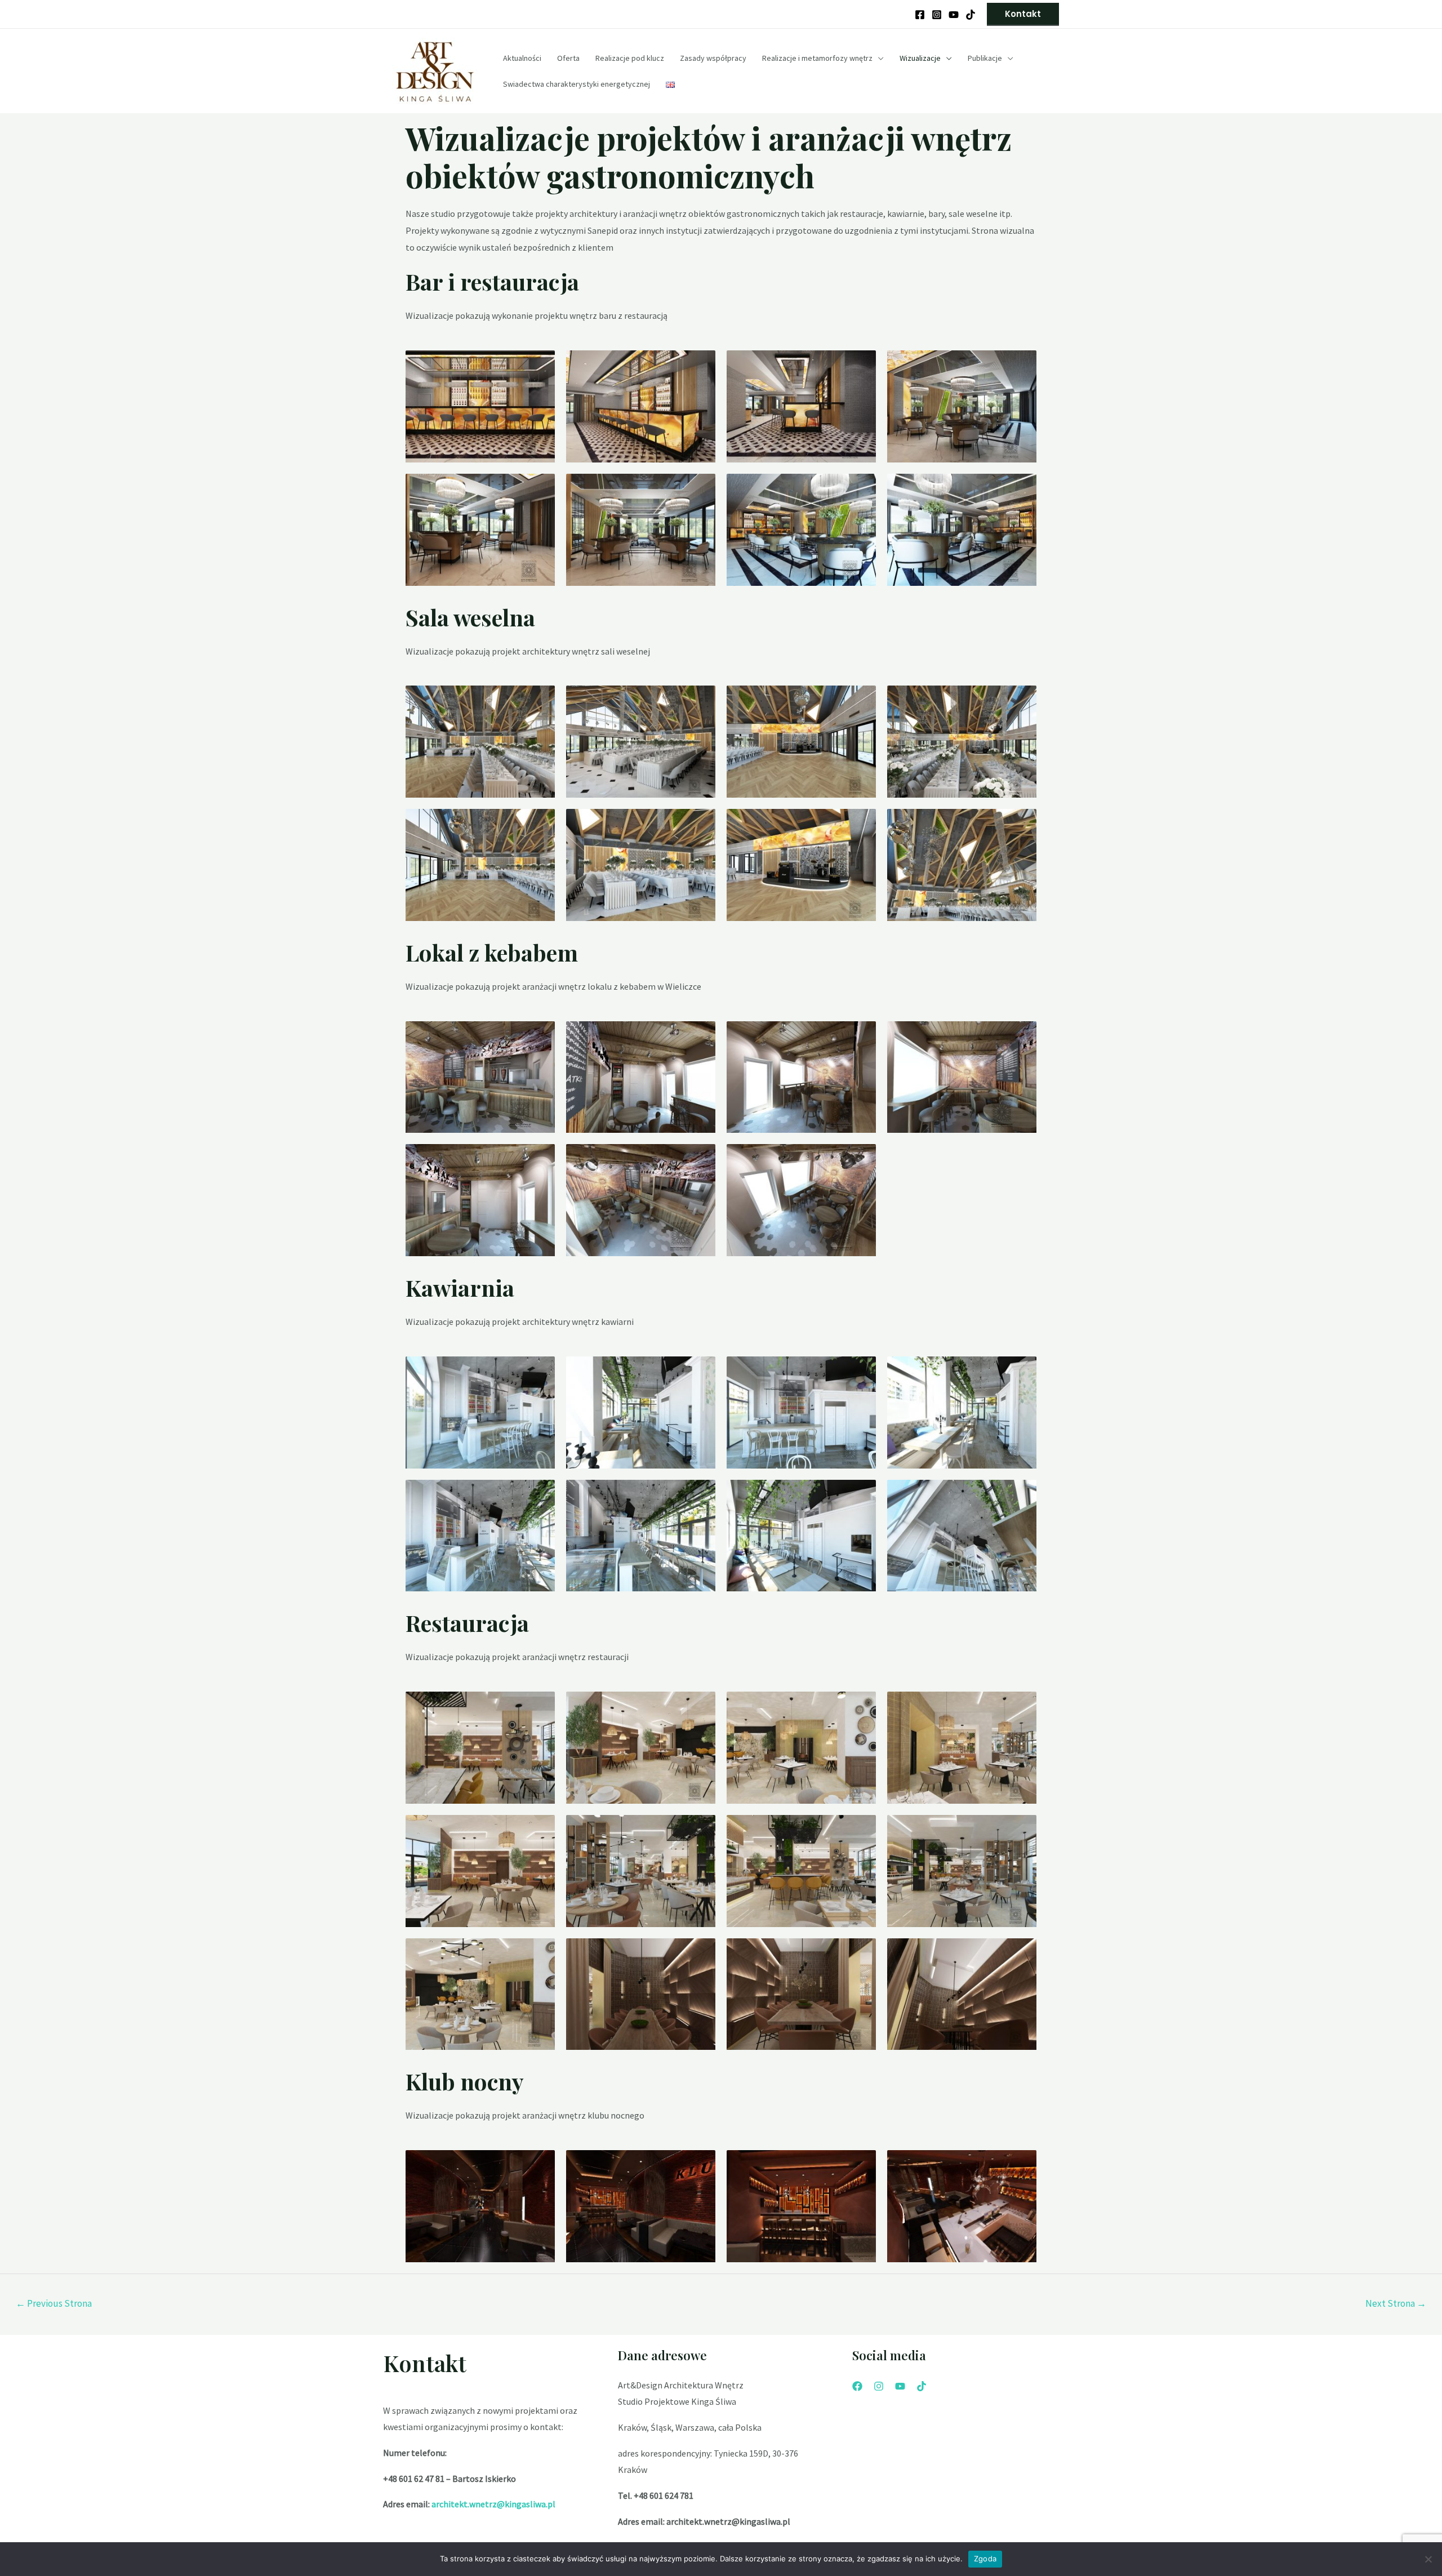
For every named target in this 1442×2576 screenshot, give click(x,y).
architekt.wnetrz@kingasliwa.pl (493, 2504)
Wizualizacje (920, 58)
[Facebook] (920, 15)
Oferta (568, 58)
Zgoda (985, 2559)
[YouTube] (954, 15)
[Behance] (971, 15)
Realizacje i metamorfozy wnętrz (817, 58)
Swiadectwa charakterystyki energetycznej (577, 84)
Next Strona (1396, 2303)
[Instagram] (937, 15)
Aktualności (522, 58)
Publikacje (985, 58)
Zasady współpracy (713, 58)
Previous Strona (54, 2303)
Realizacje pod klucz (630, 58)
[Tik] (922, 2386)
